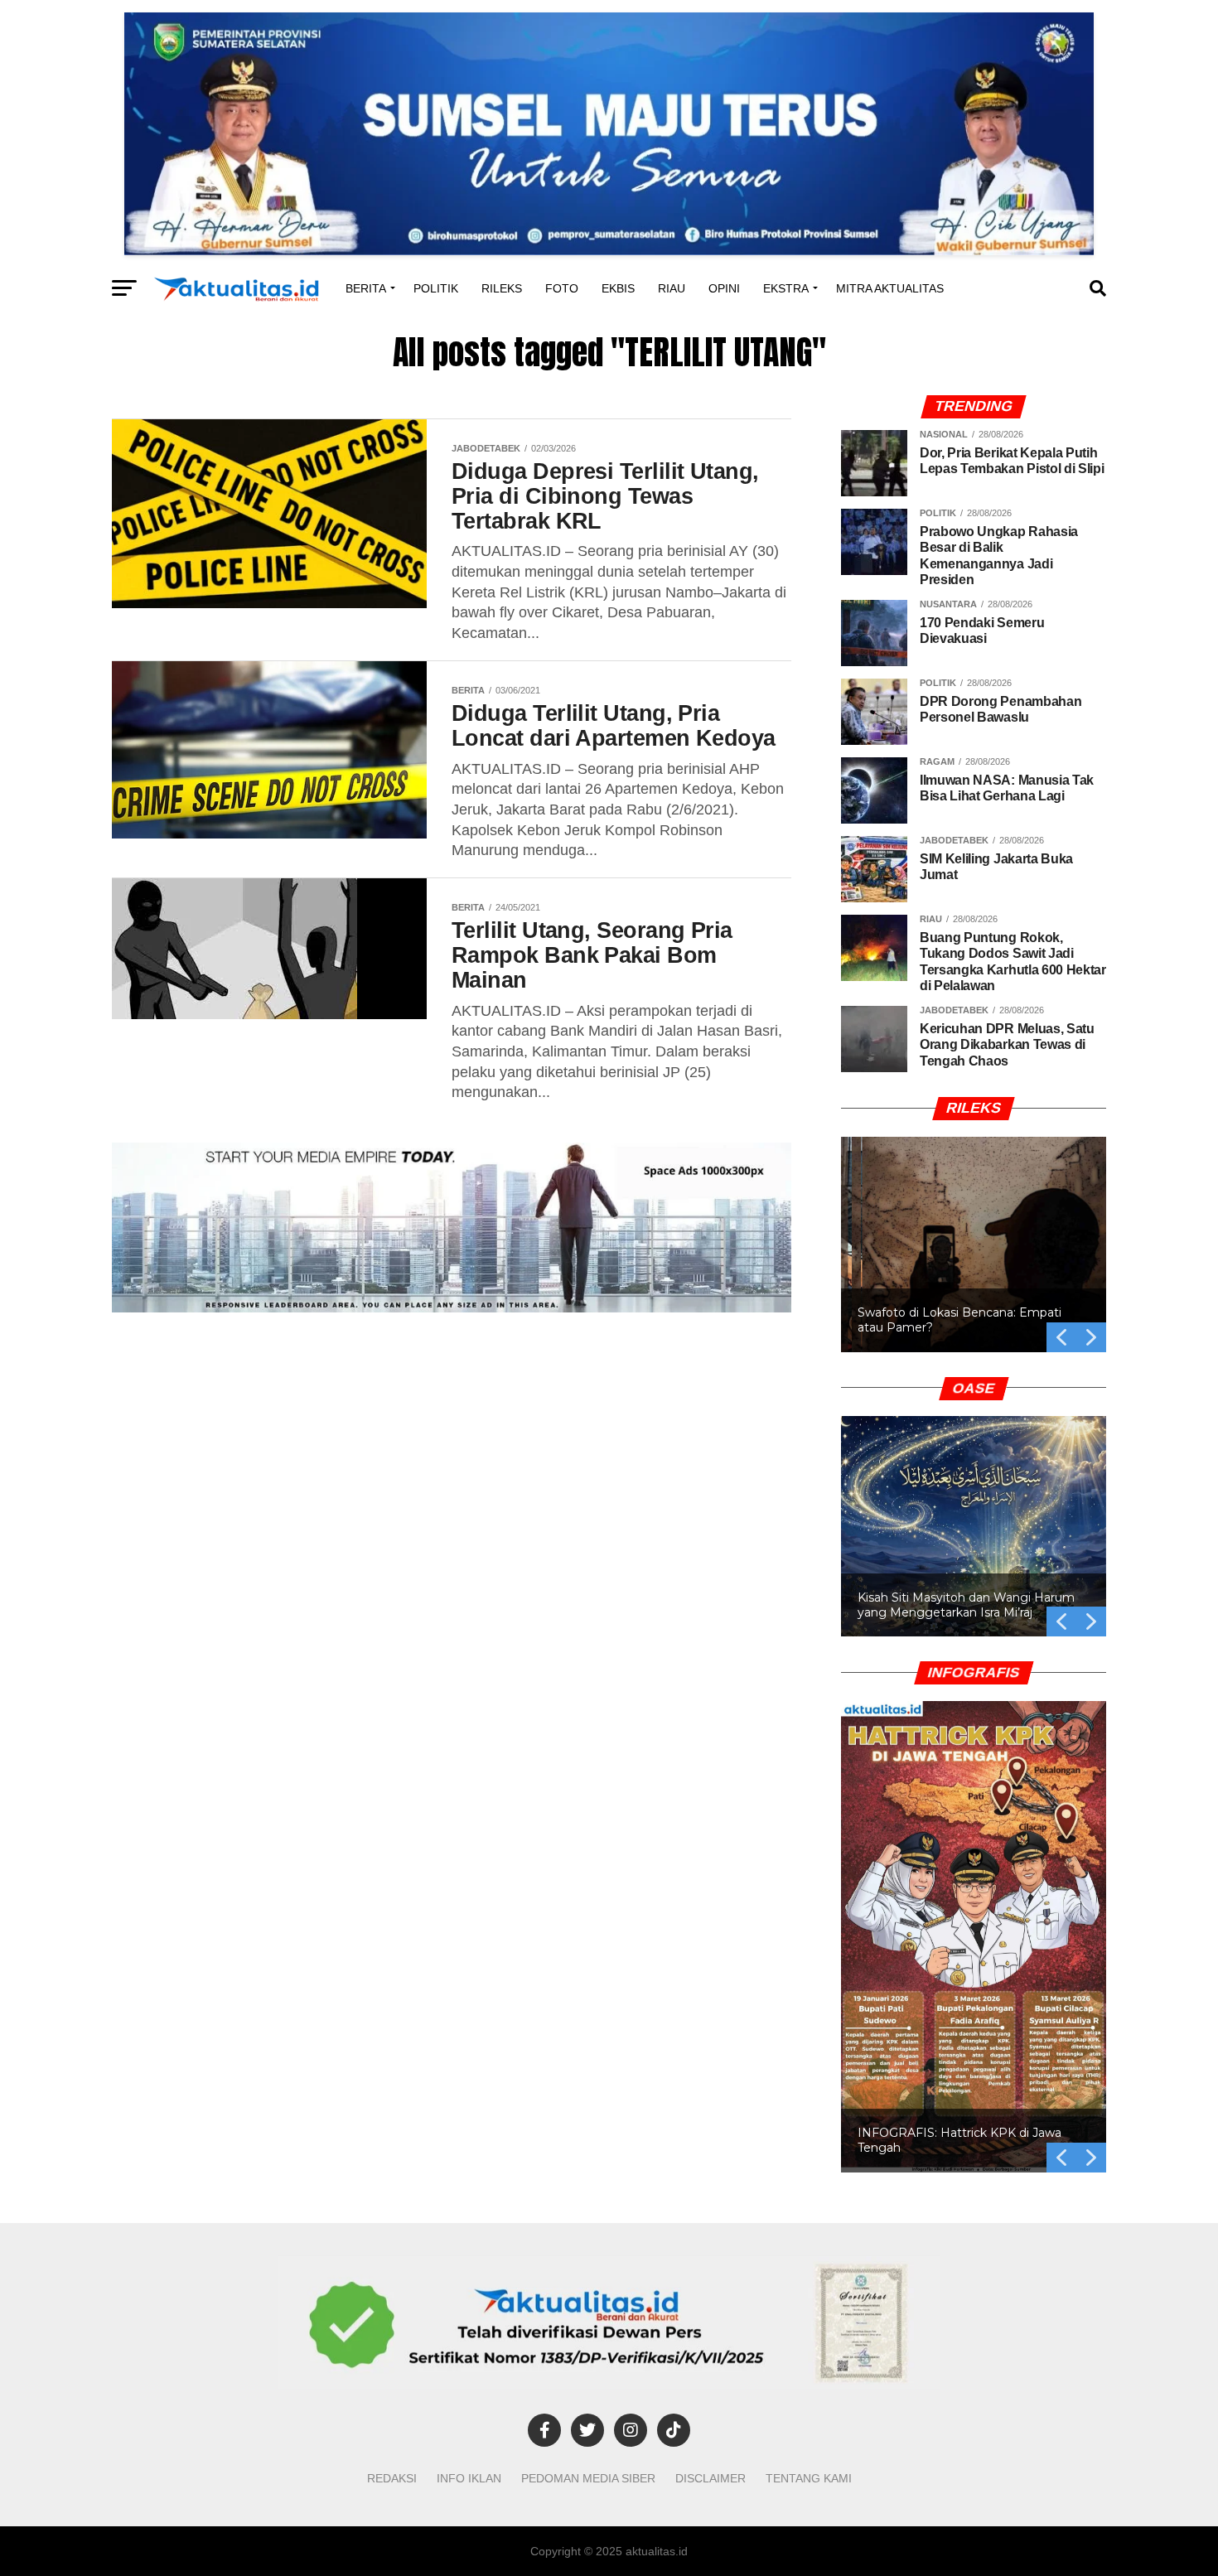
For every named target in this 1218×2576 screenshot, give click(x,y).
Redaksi (392, 2478)
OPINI (724, 288)
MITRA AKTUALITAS (890, 288)
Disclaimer (710, 2478)
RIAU (672, 288)
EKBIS (618, 288)
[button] (974, 1245)
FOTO (562, 288)
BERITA (366, 288)
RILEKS (502, 288)
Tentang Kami (809, 2478)
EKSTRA (786, 288)
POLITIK (436, 288)
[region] (974, 1225)
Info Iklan (469, 2478)
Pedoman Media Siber (588, 2478)
